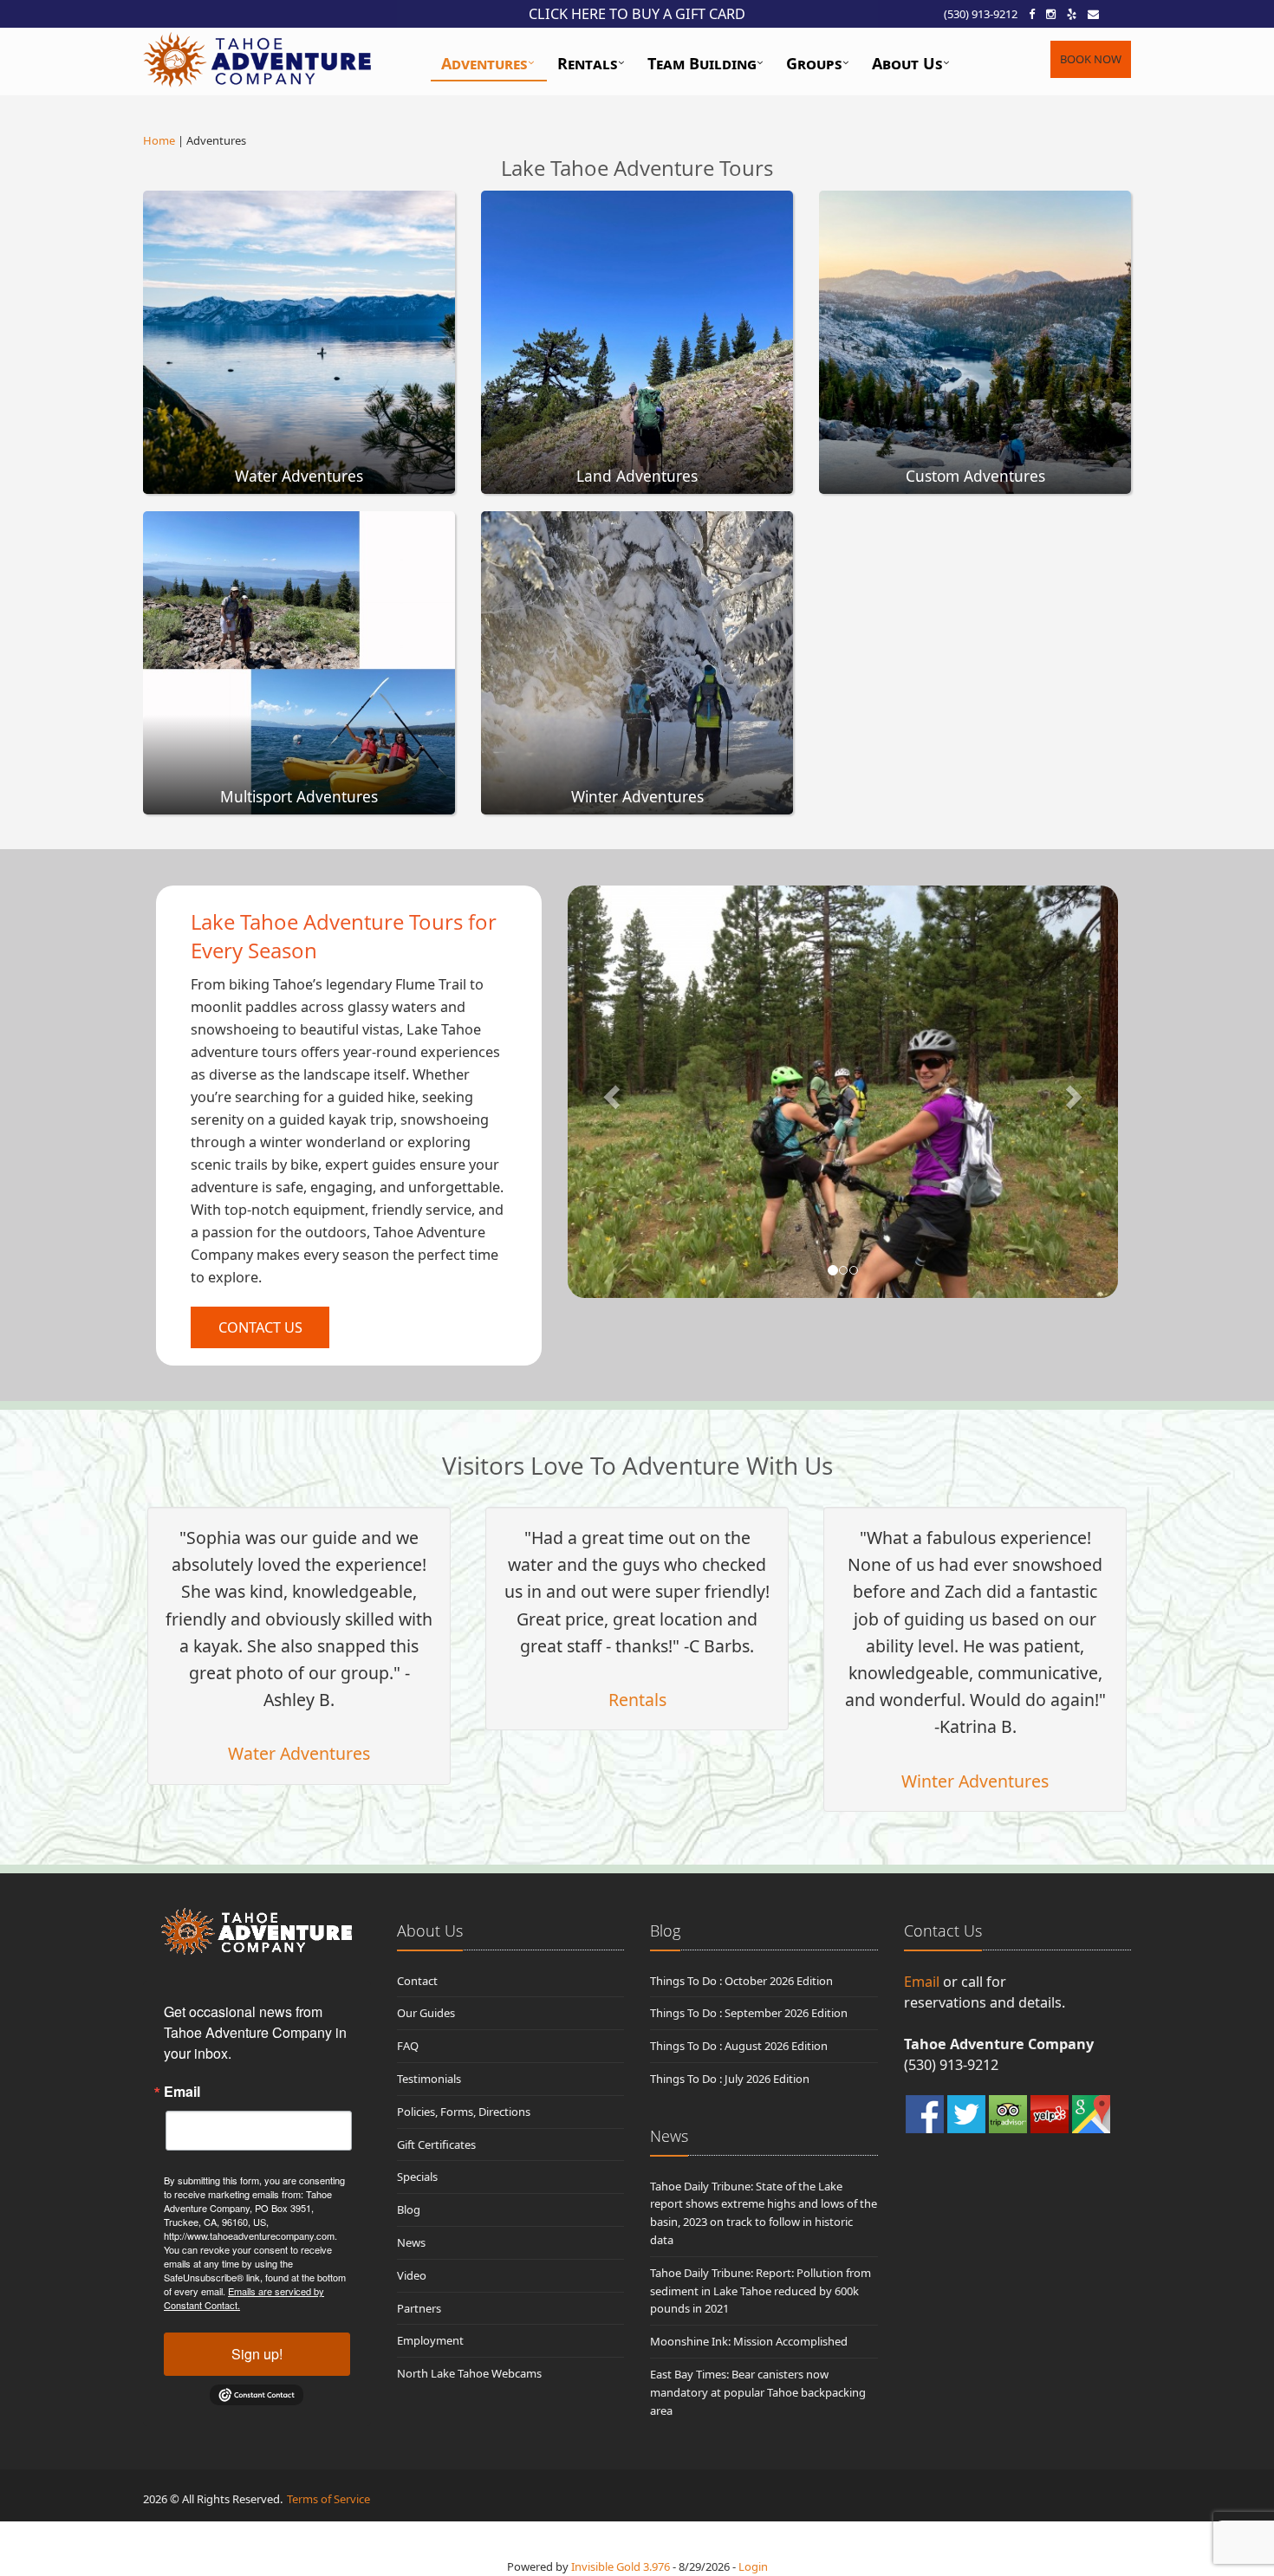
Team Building (702, 63)
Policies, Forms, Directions (464, 2112)
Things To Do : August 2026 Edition (739, 2046)
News (411, 2242)
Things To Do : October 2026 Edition (741, 1981)
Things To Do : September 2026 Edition (749, 2013)
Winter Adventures (975, 1781)
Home (159, 140)
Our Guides (426, 2013)
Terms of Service (328, 2499)
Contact (417, 1981)
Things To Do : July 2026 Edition (730, 2079)
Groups (814, 63)
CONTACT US (260, 1327)
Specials (417, 2177)
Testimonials (429, 2079)
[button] (609, 1092)
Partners (419, 2308)
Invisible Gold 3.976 (622, 2566)
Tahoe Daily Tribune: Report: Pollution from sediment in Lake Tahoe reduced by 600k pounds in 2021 (760, 2291)
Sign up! (257, 2354)
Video (412, 2275)
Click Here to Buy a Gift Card (637, 14)
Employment (430, 2340)
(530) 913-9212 (981, 14)
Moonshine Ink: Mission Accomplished (749, 2341)
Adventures (484, 63)
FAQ (408, 2046)
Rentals (588, 63)
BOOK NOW (1091, 59)
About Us (907, 63)
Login (753, 2566)
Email (182, 2092)
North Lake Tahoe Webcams (469, 2373)
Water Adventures (299, 1753)
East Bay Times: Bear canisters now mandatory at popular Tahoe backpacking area (758, 2392)
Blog (409, 2209)
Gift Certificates (436, 2145)
